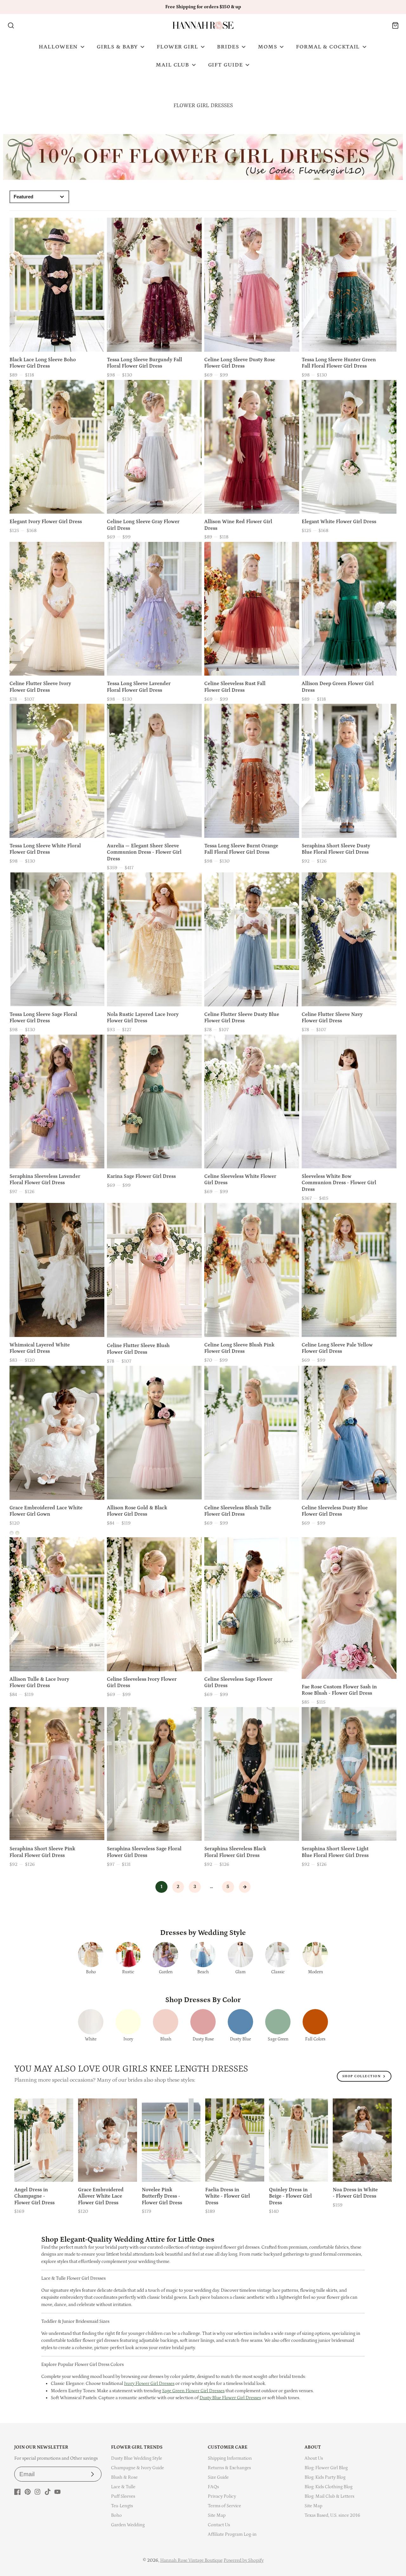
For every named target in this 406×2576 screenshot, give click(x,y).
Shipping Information (230, 2458)
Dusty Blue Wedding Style (137, 2458)
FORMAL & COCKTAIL (328, 47)
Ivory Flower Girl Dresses (149, 2383)
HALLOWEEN (58, 47)
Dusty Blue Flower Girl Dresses (230, 2398)
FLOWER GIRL (177, 47)
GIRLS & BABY (117, 47)
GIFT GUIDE (226, 65)
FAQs (213, 2487)
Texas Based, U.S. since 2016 (332, 2515)
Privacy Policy (222, 2496)
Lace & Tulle (123, 2487)
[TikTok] (48, 2492)
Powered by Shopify (244, 2560)
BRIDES (228, 47)
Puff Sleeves (123, 2496)
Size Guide (218, 2477)
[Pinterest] (28, 2492)
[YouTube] (57, 2492)
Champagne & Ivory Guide (138, 2468)
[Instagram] (37, 2492)
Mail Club (172, 65)
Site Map (217, 2515)
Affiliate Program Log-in (232, 2534)
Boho (116, 2515)
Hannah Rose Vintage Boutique (191, 2560)
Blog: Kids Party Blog (325, 2477)
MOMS (268, 47)
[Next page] (245, 1887)
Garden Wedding (128, 2525)
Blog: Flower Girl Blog (326, 2468)
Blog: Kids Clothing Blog (328, 2487)
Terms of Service (224, 2506)
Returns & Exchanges (229, 2468)
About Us (314, 2458)
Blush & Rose (124, 2477)
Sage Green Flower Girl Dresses (193, 2391)
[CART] (395, 26)
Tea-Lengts (122, 2506)
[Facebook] (17, 2492)
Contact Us (219, 2525)
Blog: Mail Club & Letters (329, 2496)
